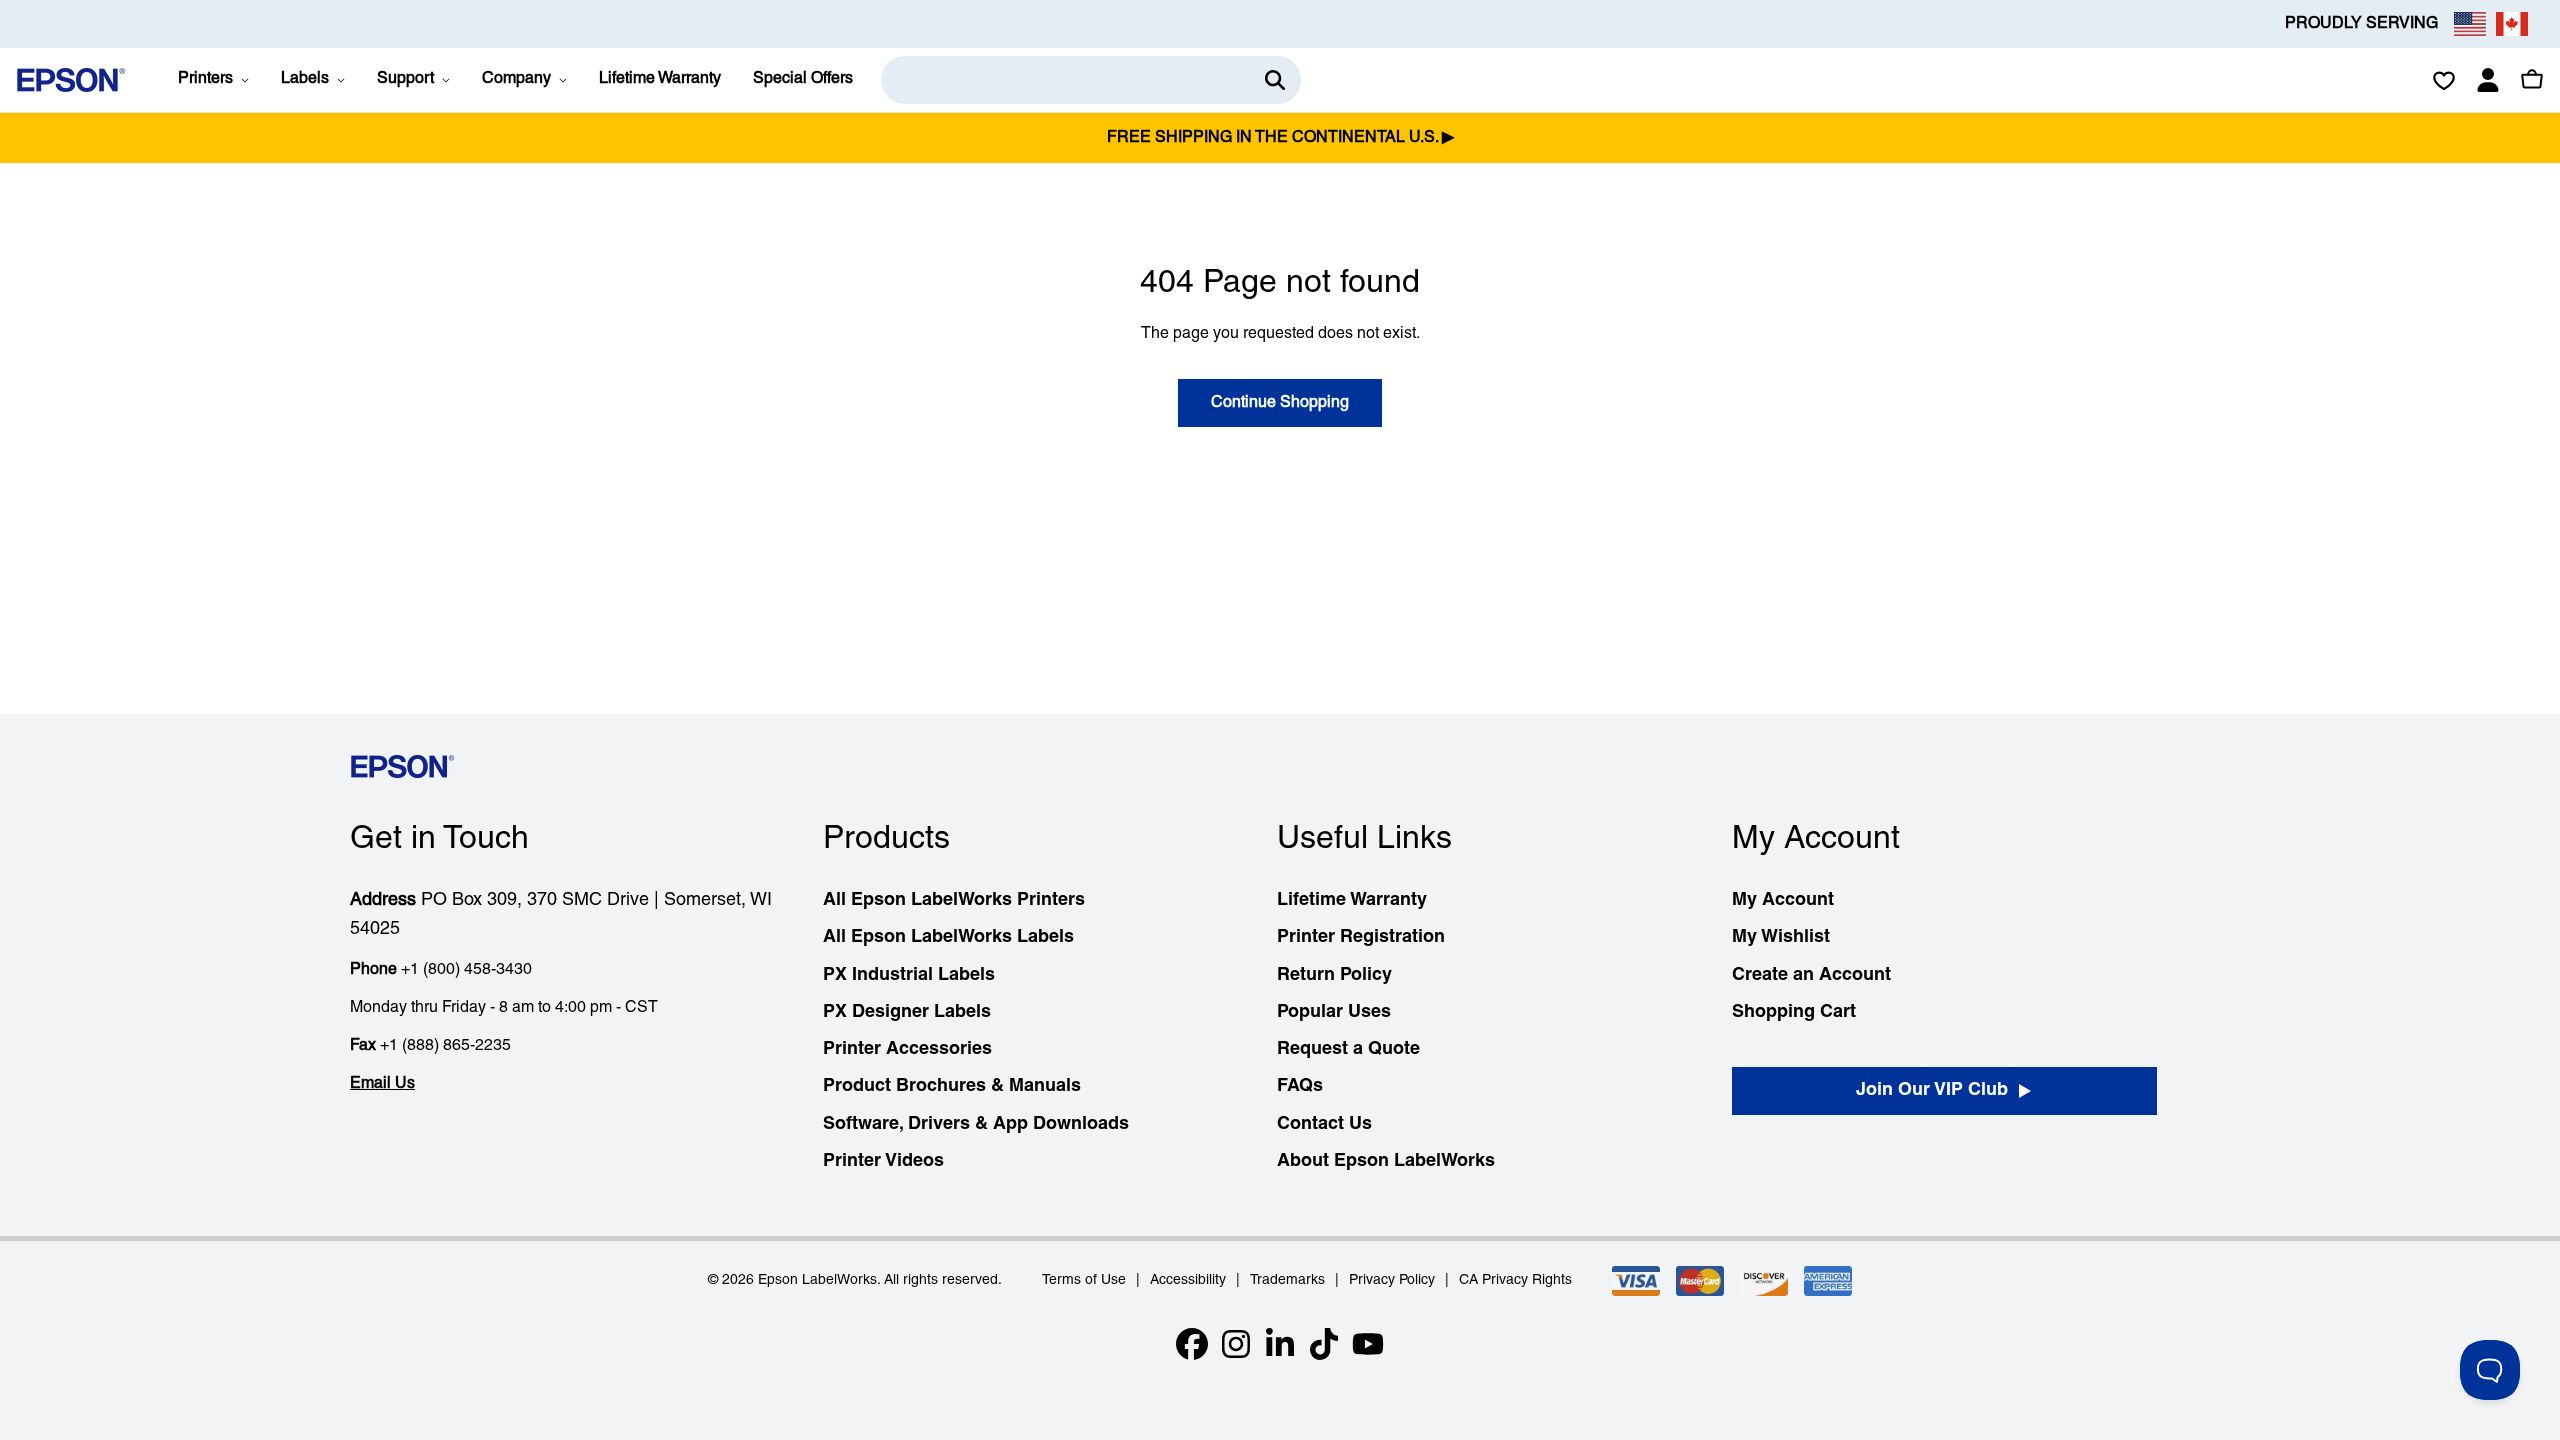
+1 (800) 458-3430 (466, 970)
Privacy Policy (1392, 1280)
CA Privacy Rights (1515, 1280)
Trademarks (1287, 1280)
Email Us (382, 1084)
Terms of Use (1084, 1280)
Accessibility (1188, 1280)
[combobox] (1091, 80)
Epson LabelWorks (817, 1280)
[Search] (1275, 80)
